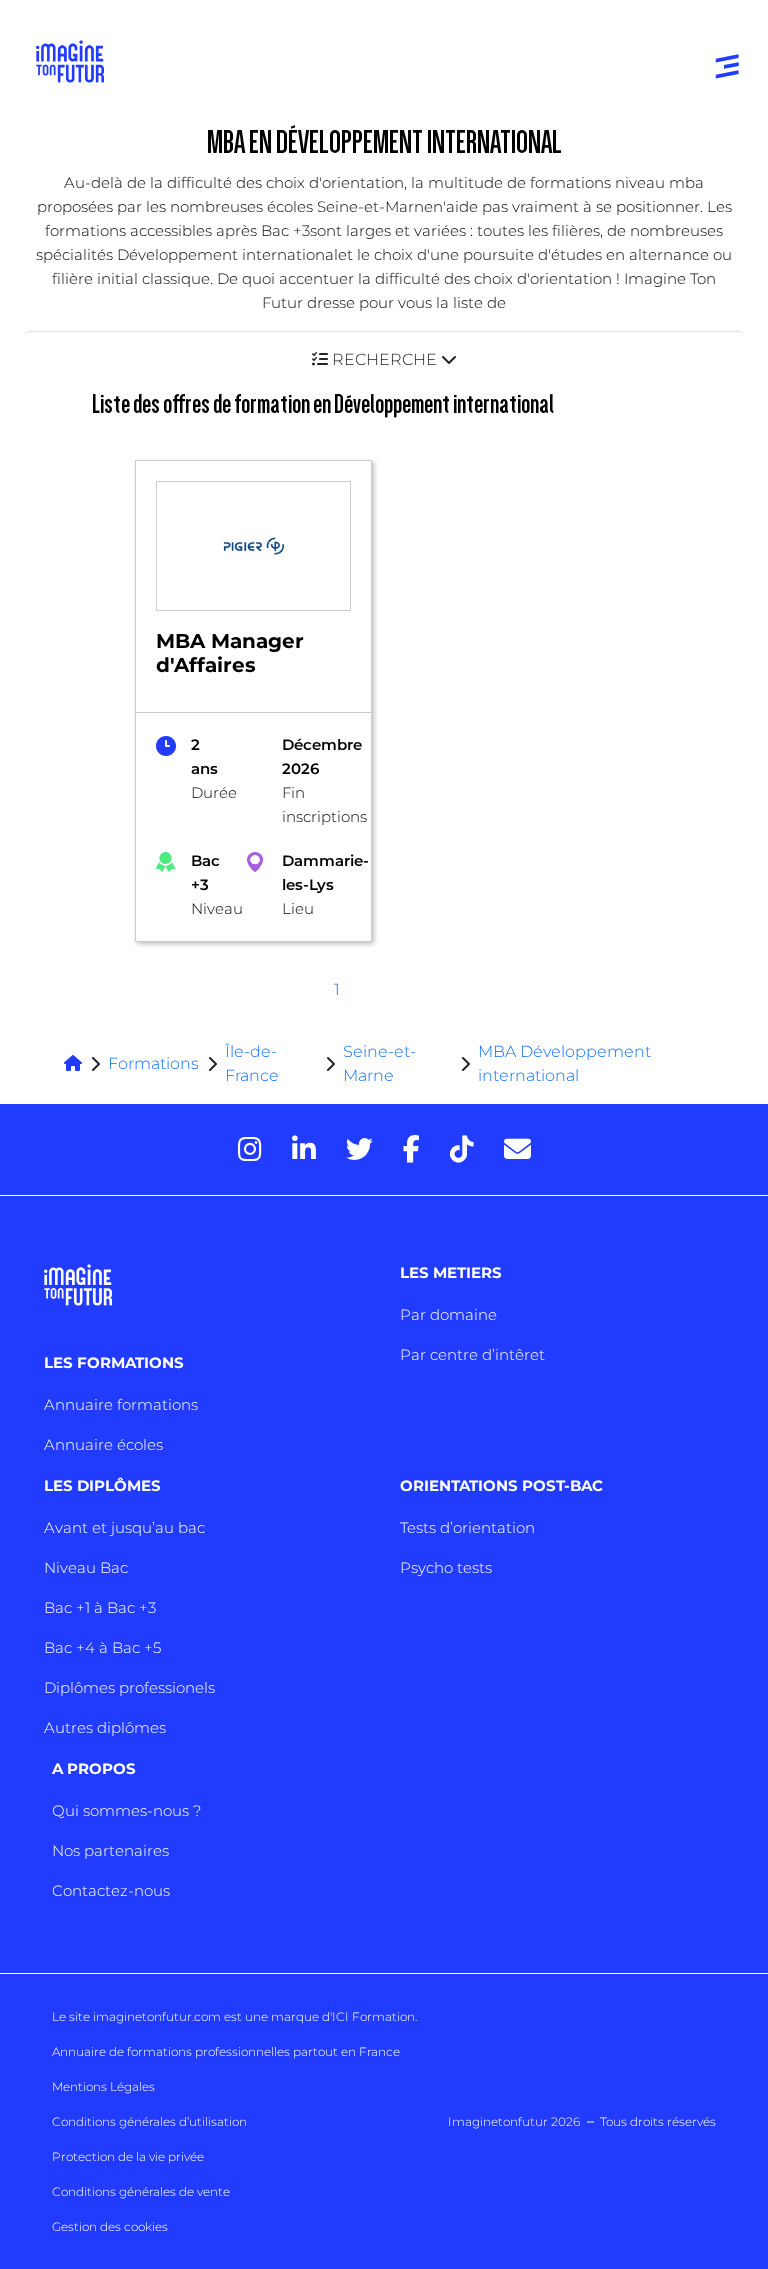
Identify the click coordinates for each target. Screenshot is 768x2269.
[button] (384, 359)
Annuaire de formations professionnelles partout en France (226, 2051)
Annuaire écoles (103, 1444)
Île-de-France (252, 1063)
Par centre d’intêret (472, 1354)
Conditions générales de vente (141, 2191)
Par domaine (448, 1314)
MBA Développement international (564, 1063)
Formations (153, 1063)
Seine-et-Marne (379, 1063)
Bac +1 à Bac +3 (100, 1607)
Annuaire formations (121, 1404)
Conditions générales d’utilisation (149, 2121)
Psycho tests (446, 1567)
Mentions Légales (103, 2086)
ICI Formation (373, 2016)
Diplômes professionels (129, 1687)
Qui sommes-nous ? (126, 1810)
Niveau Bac (86, 1567)
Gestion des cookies (110, 2226)
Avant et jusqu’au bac (124, 1527)
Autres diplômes (105, 1727)
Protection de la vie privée (128, 2156)
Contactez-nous (111, 1890)
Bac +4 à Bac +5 (102, 1647)
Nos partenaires (110, 1850)
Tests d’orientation (467, 1527)
